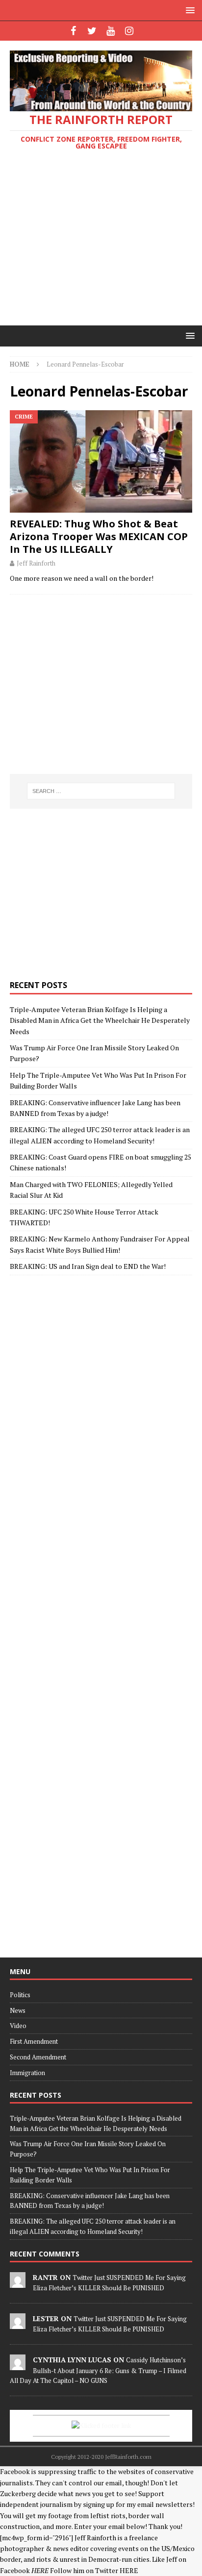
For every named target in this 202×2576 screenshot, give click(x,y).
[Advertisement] (101, 240)
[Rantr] (18, 2282)
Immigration (27, 2073)
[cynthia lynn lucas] (18, 2365)
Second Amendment (38, 2057)
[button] (189, 10)
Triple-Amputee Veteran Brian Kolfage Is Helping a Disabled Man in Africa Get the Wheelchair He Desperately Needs (100, 1020)
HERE (129, 2570)
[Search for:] (101, 791)
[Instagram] (129, 31)
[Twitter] (92, 31)
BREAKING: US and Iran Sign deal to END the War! (88, 1266)
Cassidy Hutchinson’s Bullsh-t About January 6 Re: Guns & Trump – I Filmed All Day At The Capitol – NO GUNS (98, 2370)
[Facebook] (73, 31)
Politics (20, 1995)
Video (18, 2026)
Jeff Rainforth (36, 563)
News (18, 2010)
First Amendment (34, 2041)
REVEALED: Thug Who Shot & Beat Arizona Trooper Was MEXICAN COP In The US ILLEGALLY (99, 536)
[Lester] (18, 2324)
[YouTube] (111, 31)
